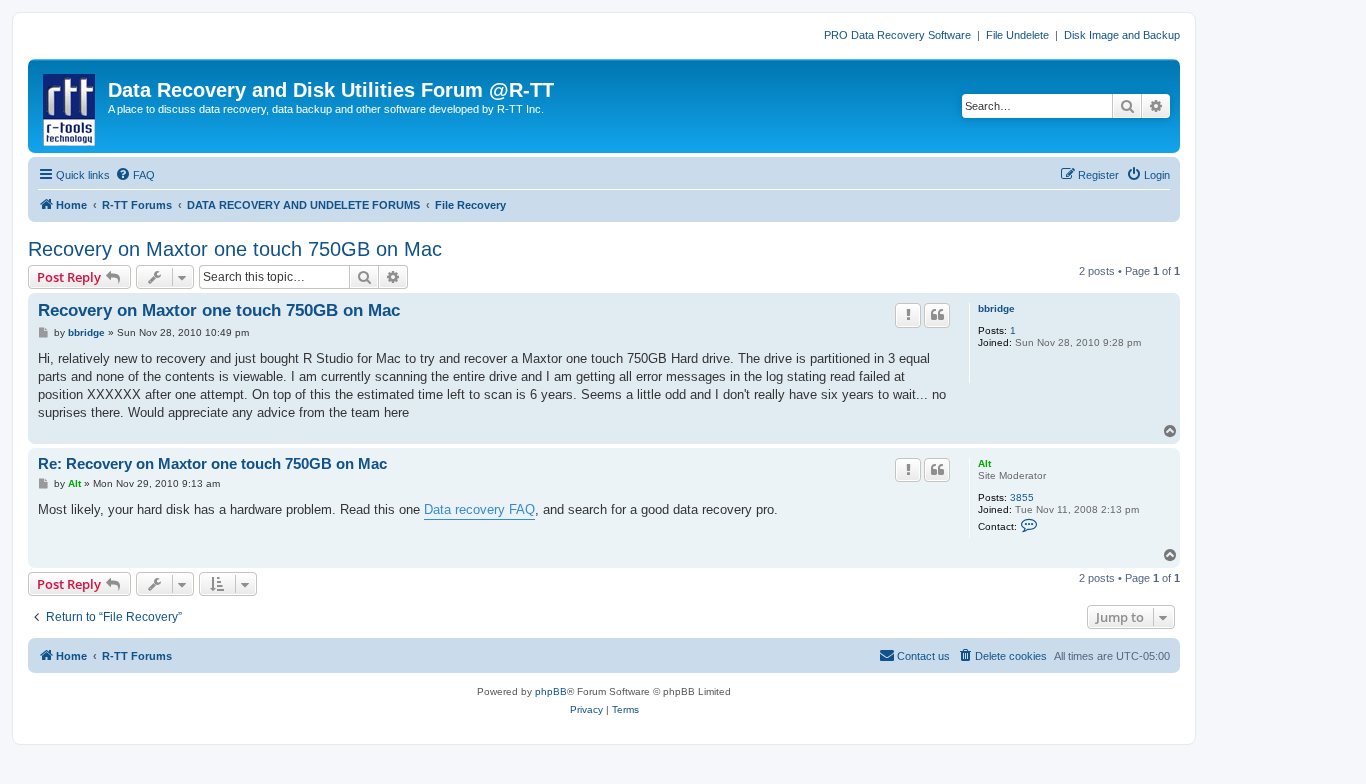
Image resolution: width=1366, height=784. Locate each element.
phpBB (551, 691)
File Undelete (1017, 35)
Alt (984, 463)
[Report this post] (908, 315)
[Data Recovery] (70, 106)
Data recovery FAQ (479, 509)
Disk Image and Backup (1122, 35)
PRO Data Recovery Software (897, 35)
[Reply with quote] (937, 315)
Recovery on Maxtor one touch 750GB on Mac (235, 249)
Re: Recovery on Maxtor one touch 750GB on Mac (212, 463)
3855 (1022, 497)
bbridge (996, 308)
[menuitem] (135, 175)
